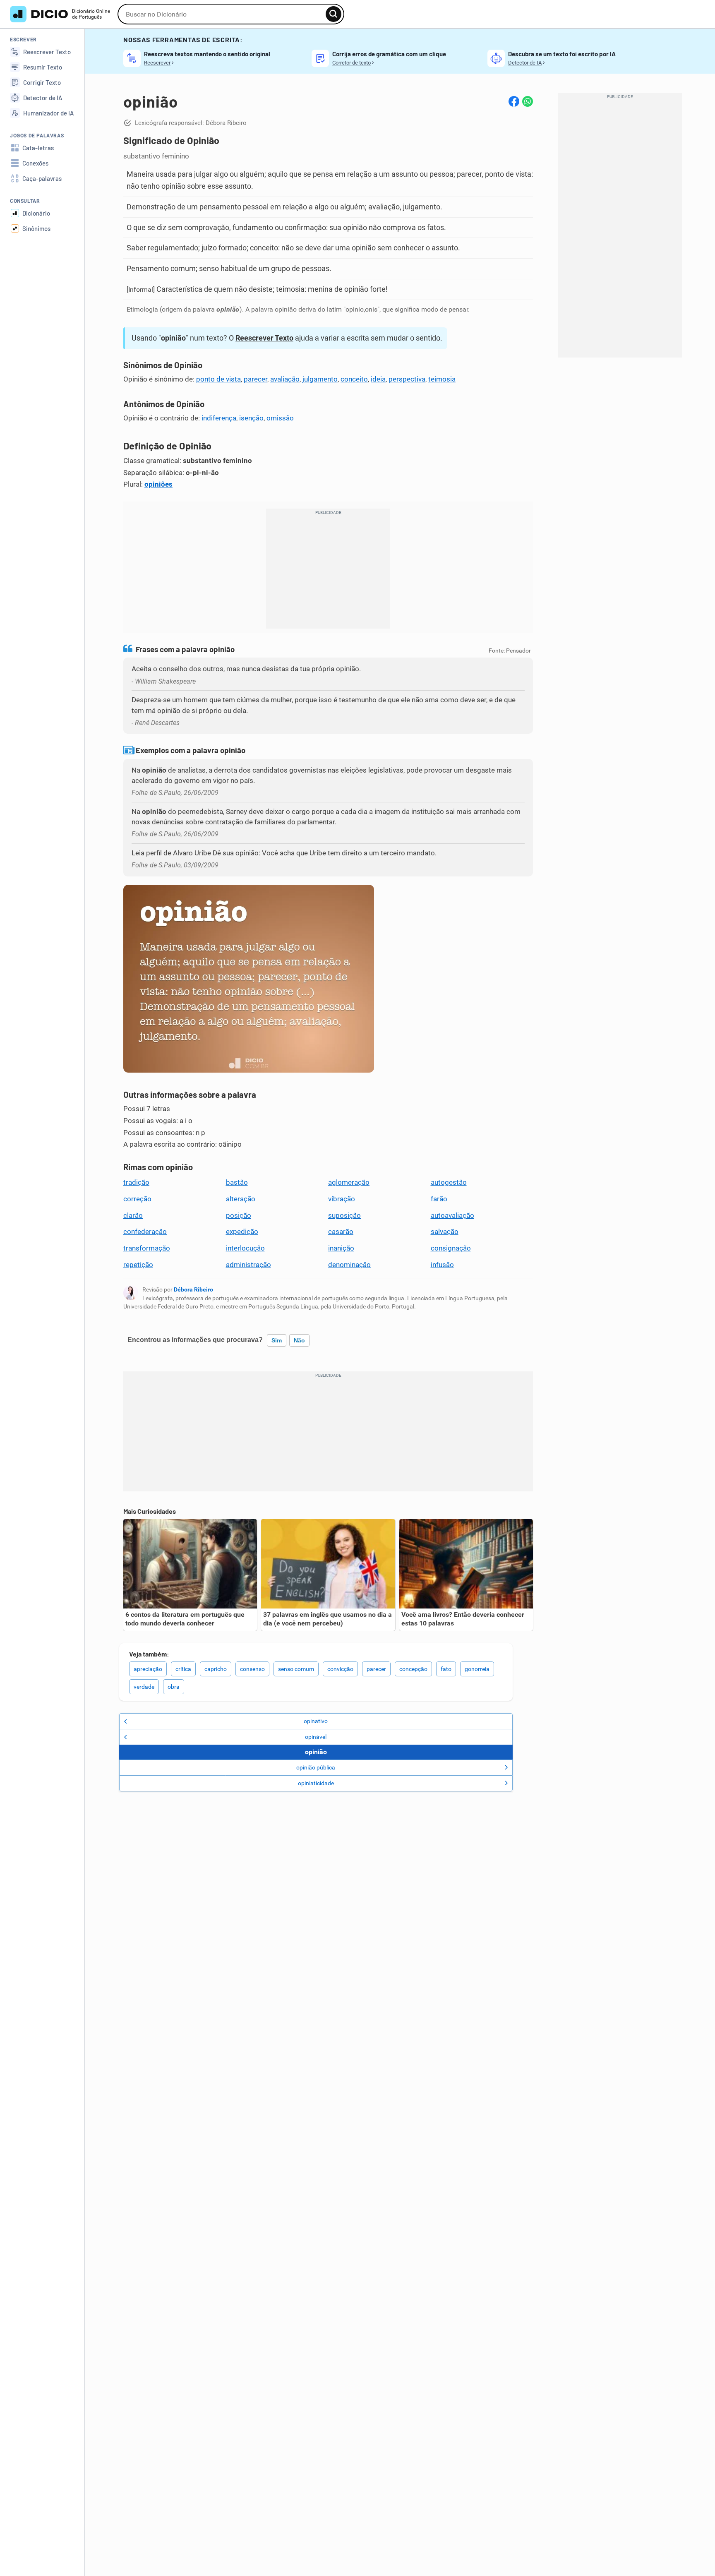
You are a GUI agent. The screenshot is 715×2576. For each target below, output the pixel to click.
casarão (341, 1232)
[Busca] (334, 14)
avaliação (285, 379)
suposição (344, 1215)
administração (248, 1265)
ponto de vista (218, 379)
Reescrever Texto (264, 338)
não (299, 1340)
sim (277, 1340)
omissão (280, 418)
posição (239, 1215)
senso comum (296, 1669)
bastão (237, 1182)
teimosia (442, 379)
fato (446, 1669)
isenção (251, 418)
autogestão (449, 1182)
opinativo (316, 1721)
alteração (241, 1199)
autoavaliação (452, 1215)
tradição (136, 1182)
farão (439, 1199)
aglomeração (349, 1182)
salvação (445, 1232)
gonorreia (477, 1669)
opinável (316, 1737)
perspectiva (407, 379)
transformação (147, 1248)
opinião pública (316, 1767)
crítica (183, 1669)
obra (174, 1687)
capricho (216, 1669)
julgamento (320, 379)
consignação (451, 1248)
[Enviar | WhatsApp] (528, 101)
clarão (133, 1215)
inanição (341, 1248)
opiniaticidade (316, 1783)
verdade (144, 1687)
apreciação (148, 1669)
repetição (138, 1265)
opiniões (158, 484)
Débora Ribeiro (193, 1289)
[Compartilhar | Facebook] (514, 101)
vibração (342, 1199)
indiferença (219, 418)
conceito (354, 379)
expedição (242, 1232)
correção (137, 1199)
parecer (256, 379)
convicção (340, 1669)
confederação (145, 1232)
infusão (442, 1265)
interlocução (245, 1248)
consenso (252, 1669)
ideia (378, 379)
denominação (349, 1265)
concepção (413, 1669)
